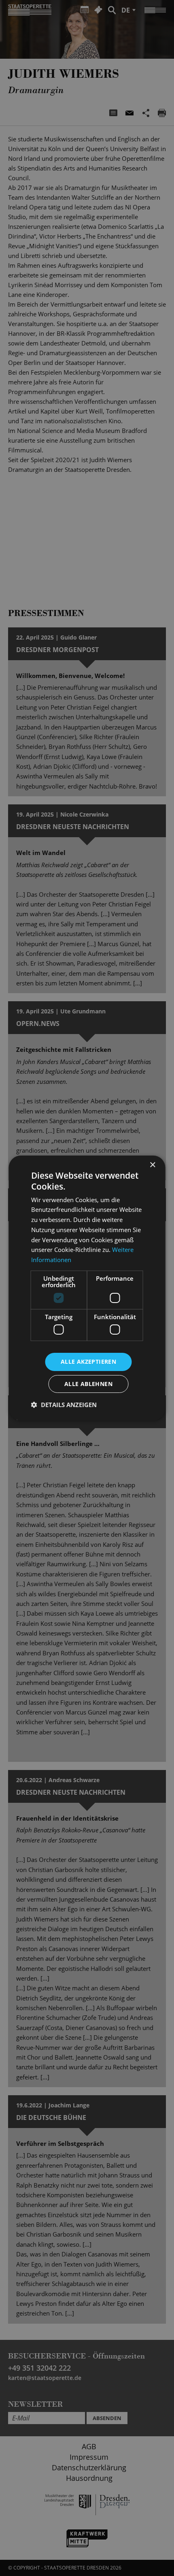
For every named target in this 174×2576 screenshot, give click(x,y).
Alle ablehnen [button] (88, 1384)
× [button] (152, 1165)
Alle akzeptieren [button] (88, 1362)
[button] (64, 1405)
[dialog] (87, 1288)
